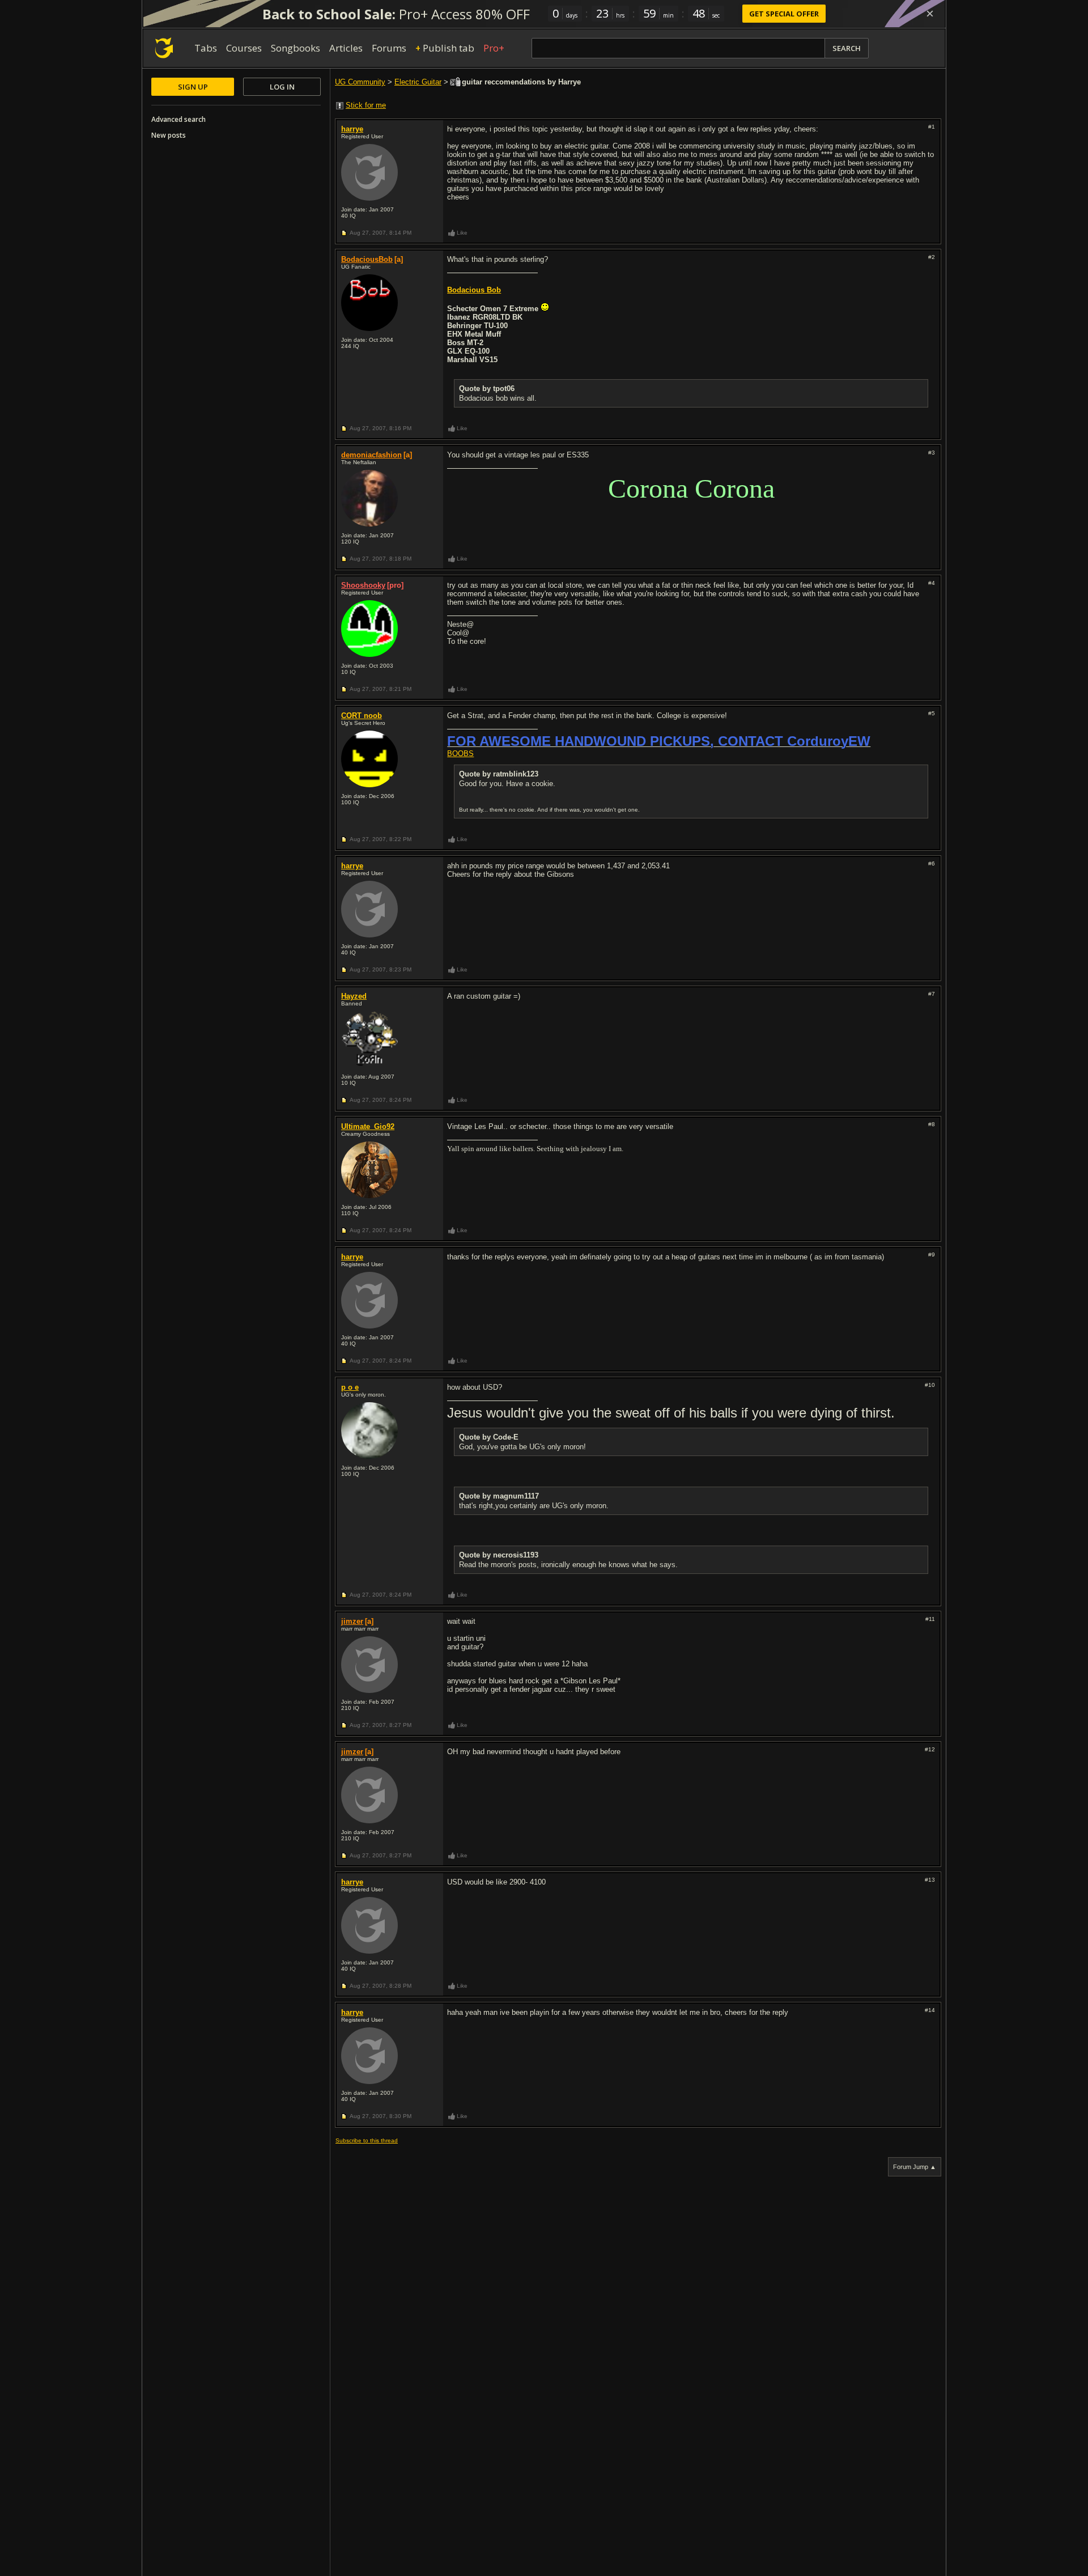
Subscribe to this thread (367, 2140)
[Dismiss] (930, 14)
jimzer (352, 1621)
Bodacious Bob (474, 290)
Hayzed (354, 996)
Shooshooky (363, 585)
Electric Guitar (418, 82)
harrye (352, 129)
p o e (350, 1387)
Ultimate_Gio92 (368, 1126)
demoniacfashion (371, 455)
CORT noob (362, 716)
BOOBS (460, 754)
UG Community (360, 82)
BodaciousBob (367, 259)
